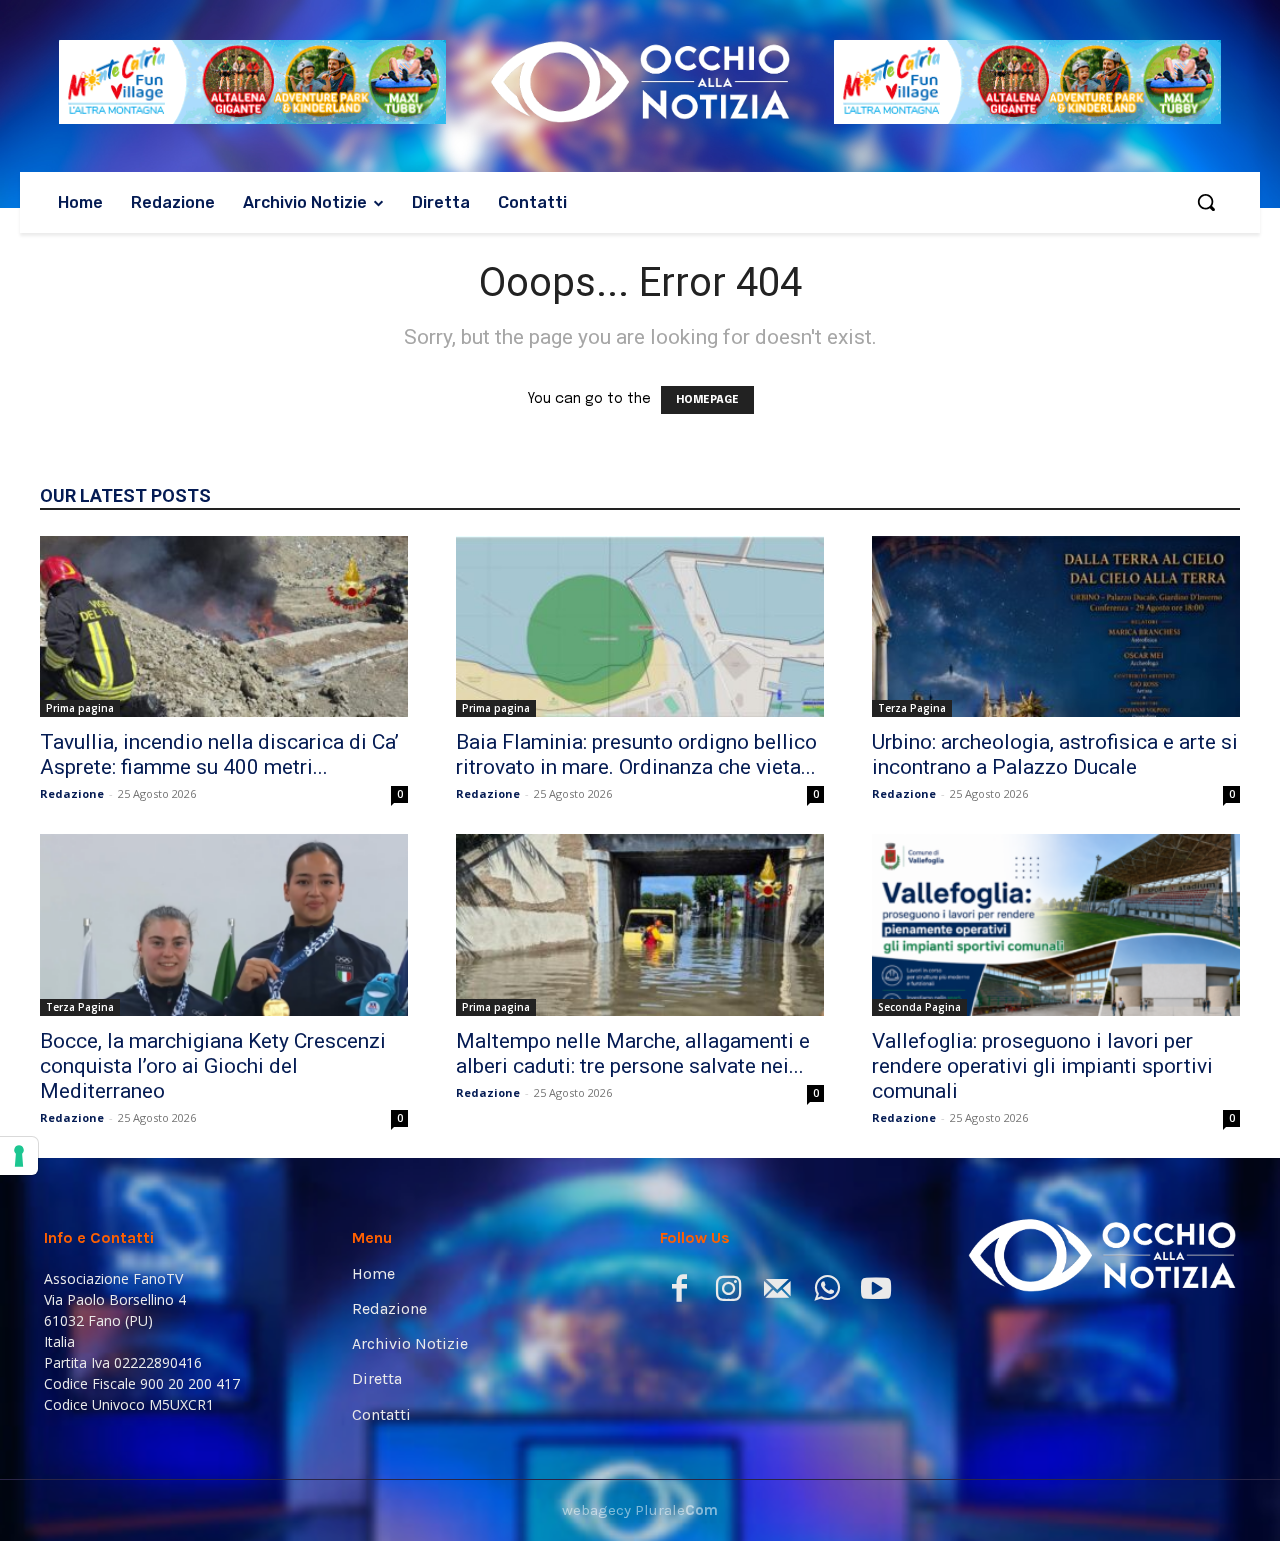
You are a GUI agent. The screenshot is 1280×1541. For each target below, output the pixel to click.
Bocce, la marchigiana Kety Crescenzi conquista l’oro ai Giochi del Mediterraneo (213, 1066)
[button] (1206, 202)
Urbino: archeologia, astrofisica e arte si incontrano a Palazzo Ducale (1055, 754)
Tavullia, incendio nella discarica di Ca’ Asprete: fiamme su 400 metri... (219, 754)
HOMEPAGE (707, 400)
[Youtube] (875, 1292)
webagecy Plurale (640, 1510)
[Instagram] (728, 1292)
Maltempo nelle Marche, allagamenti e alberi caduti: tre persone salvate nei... (633, 1053)
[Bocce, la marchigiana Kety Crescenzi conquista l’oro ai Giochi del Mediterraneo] (224, 925)
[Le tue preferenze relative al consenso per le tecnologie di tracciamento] (19, 1156)
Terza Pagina (912, 708)
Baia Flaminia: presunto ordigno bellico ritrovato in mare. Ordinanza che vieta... (636, 754)
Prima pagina (80, 708)
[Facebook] (679, 1292)
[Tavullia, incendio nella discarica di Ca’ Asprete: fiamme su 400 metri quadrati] (224, 627)
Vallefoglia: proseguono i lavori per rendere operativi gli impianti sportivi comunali (1042, 1066)
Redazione (72, 793)
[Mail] (777, 1292)
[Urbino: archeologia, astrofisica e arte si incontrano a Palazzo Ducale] (1056, 627)
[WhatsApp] (826, 1292)
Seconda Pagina (919, 1007)
